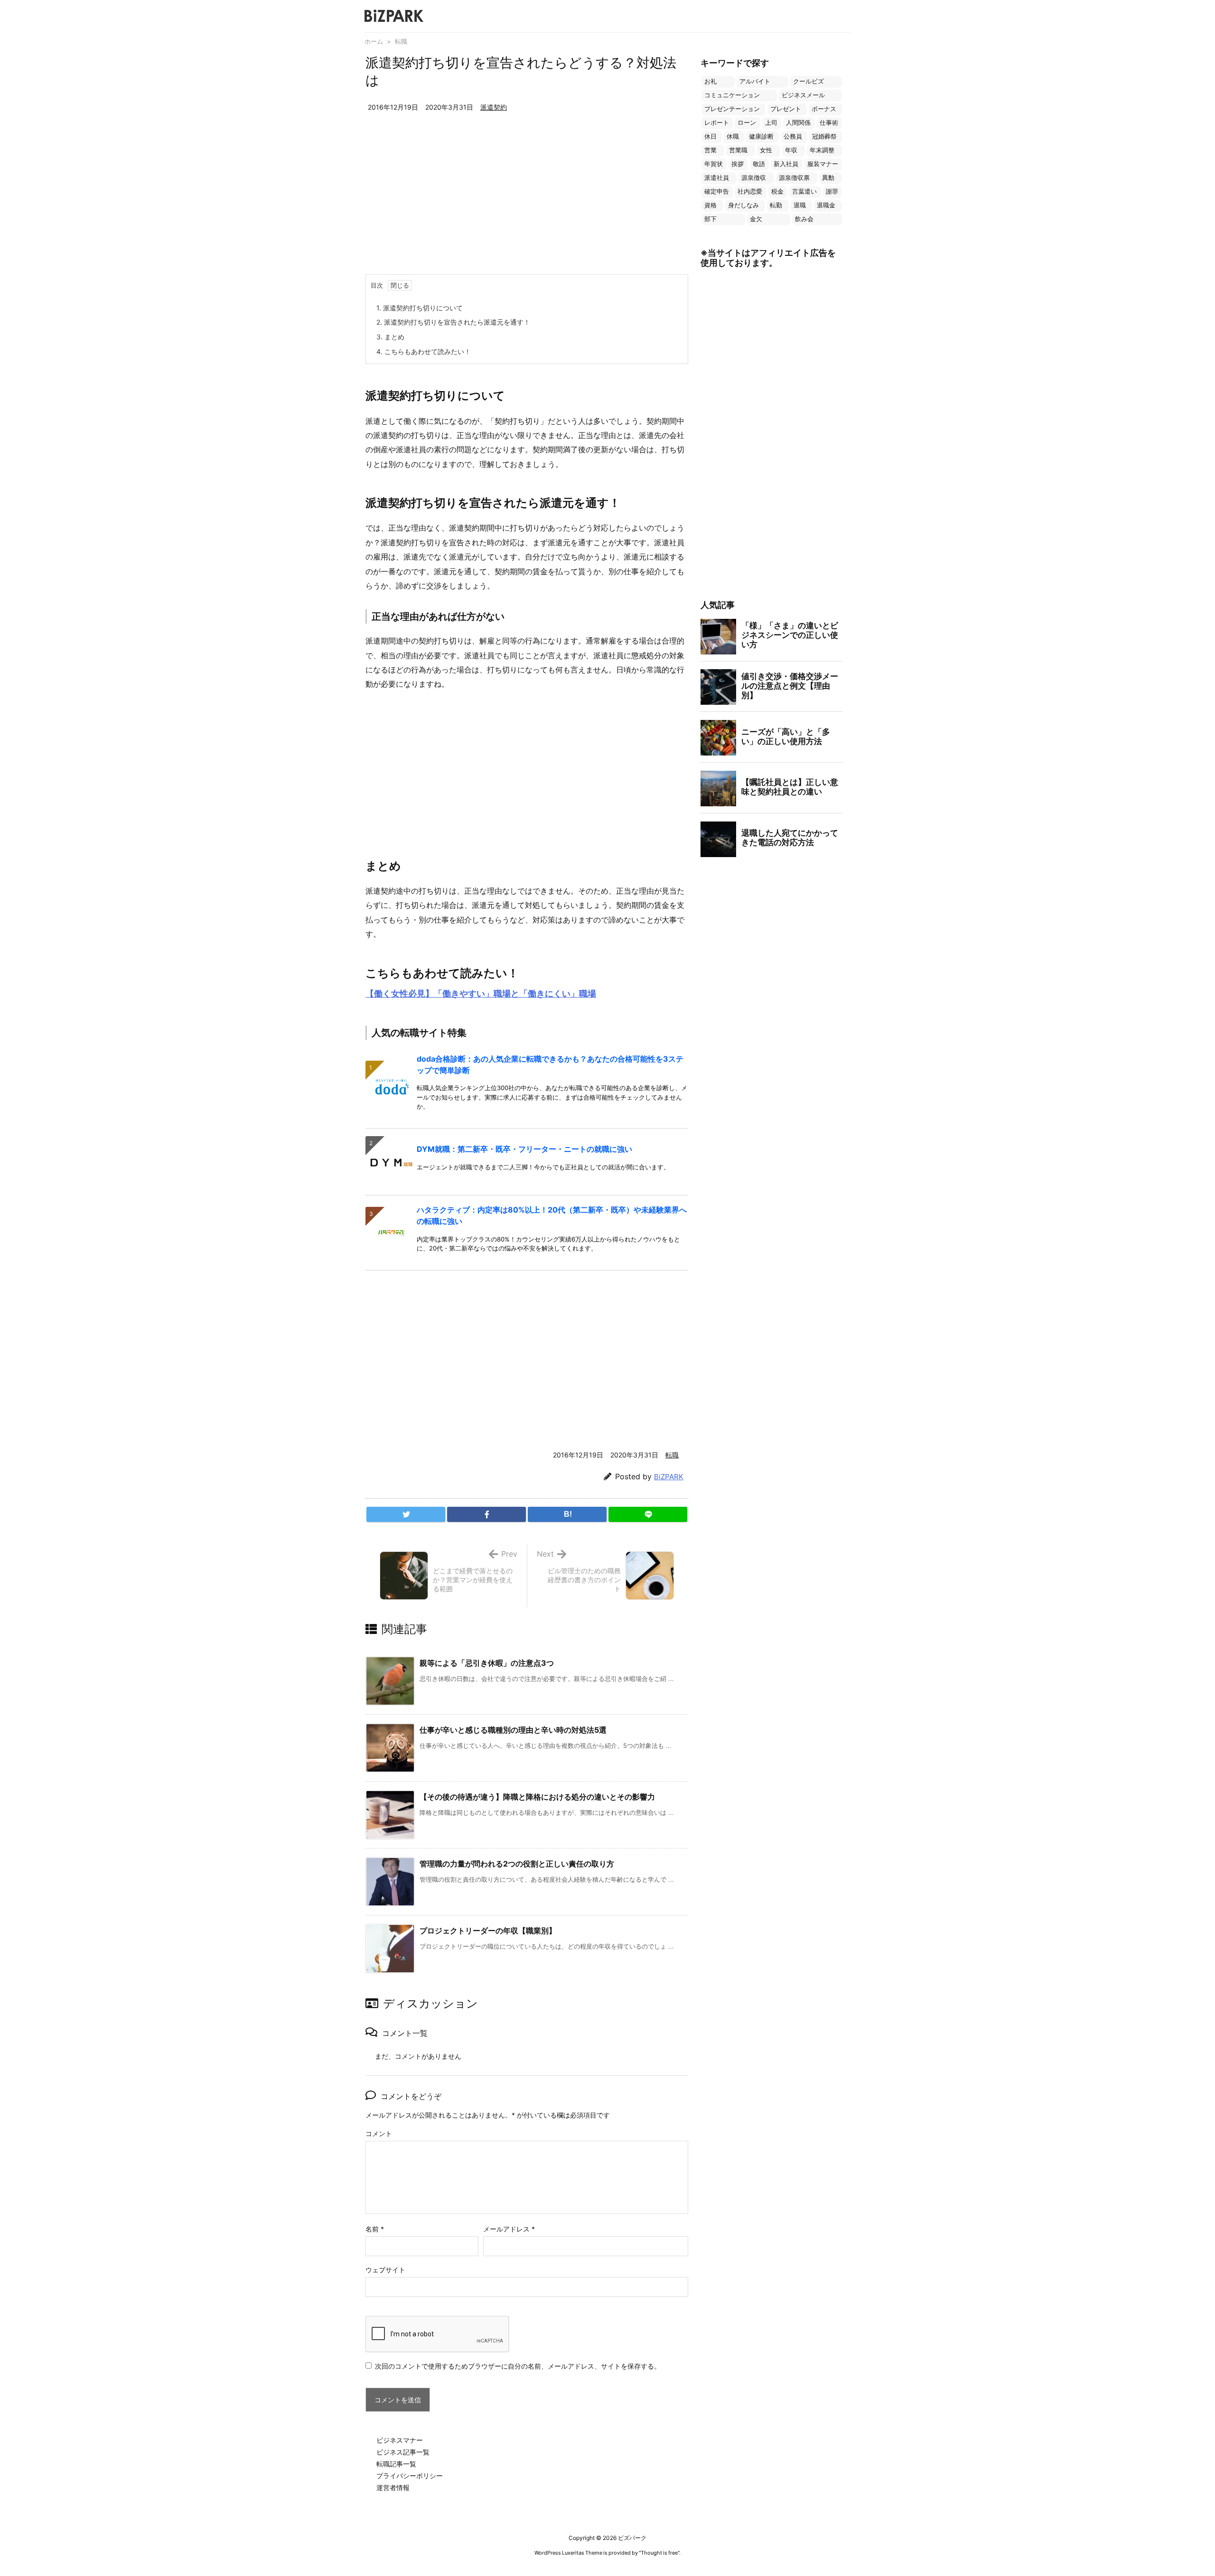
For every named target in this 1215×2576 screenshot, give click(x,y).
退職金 (826, 205)
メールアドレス (509, 2229)
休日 (710, 136)
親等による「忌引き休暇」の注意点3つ (487, 1663)
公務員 (793, 136)
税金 (777, 191)
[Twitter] (406, 1514)
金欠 (756, 219)
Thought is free (659, 2553)
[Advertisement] (527, 203)
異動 (828, 178)
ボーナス (824, 109)
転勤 (776, 205)
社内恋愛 (750, 191)
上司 (771, 123)
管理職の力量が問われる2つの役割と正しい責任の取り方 (517, 1864)
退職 (800, 205)
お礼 (710, 81)
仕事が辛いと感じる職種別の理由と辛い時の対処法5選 (513, 1730)
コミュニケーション (732, 95)
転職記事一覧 (396, 2464)
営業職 (738, 150)
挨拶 (738, 164)
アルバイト (755, 81)
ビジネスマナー (400, 2440)
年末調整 (822, 150)
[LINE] (648, 1514)
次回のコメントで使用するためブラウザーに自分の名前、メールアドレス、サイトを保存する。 (518, 2366)
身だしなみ (743, 205)
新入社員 (786, 164)
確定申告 (717, 191)
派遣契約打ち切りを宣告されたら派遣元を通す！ (453, 322)
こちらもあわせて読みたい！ (424, 351)
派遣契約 (494, 107)
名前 (375, 2229)
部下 (710, 219)
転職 (401, 41)
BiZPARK (669, 1477)
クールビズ (808, 81)
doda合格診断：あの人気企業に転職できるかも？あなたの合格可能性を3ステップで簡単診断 (550, 1064)
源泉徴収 (754, 178)
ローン (747, 123)
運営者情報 (393, 2487)
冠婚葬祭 (824, 136)
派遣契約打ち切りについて (420, 308)
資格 (710, 205)
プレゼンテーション (732, 109)
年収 (791, 150)
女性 (766, 150)
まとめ (390, 337)
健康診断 (761, 136)
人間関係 (798, 123)
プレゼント (786, 109)
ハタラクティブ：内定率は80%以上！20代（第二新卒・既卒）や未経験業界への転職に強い (552, 1215)
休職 (733, 136)
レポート (717, 123)
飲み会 (804, 219)
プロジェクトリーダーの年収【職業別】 (488, 1931)
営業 (710, 150)
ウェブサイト (385, 2270)
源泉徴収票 (794, 178)
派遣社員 (717, 178)
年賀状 (714, 164)
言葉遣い (804, 191)
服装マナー (823, 164)
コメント (379, 2133)
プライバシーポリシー (410, 2476)
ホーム (374, 41)
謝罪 (832, 191)
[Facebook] (486, 1514)
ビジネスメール (803, 95)
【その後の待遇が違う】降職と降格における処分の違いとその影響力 (537, 1797)
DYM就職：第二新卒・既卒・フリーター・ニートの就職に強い (524, 1149)
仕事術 (829, 123)
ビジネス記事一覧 (403, 2452)
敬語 (759, 164)
